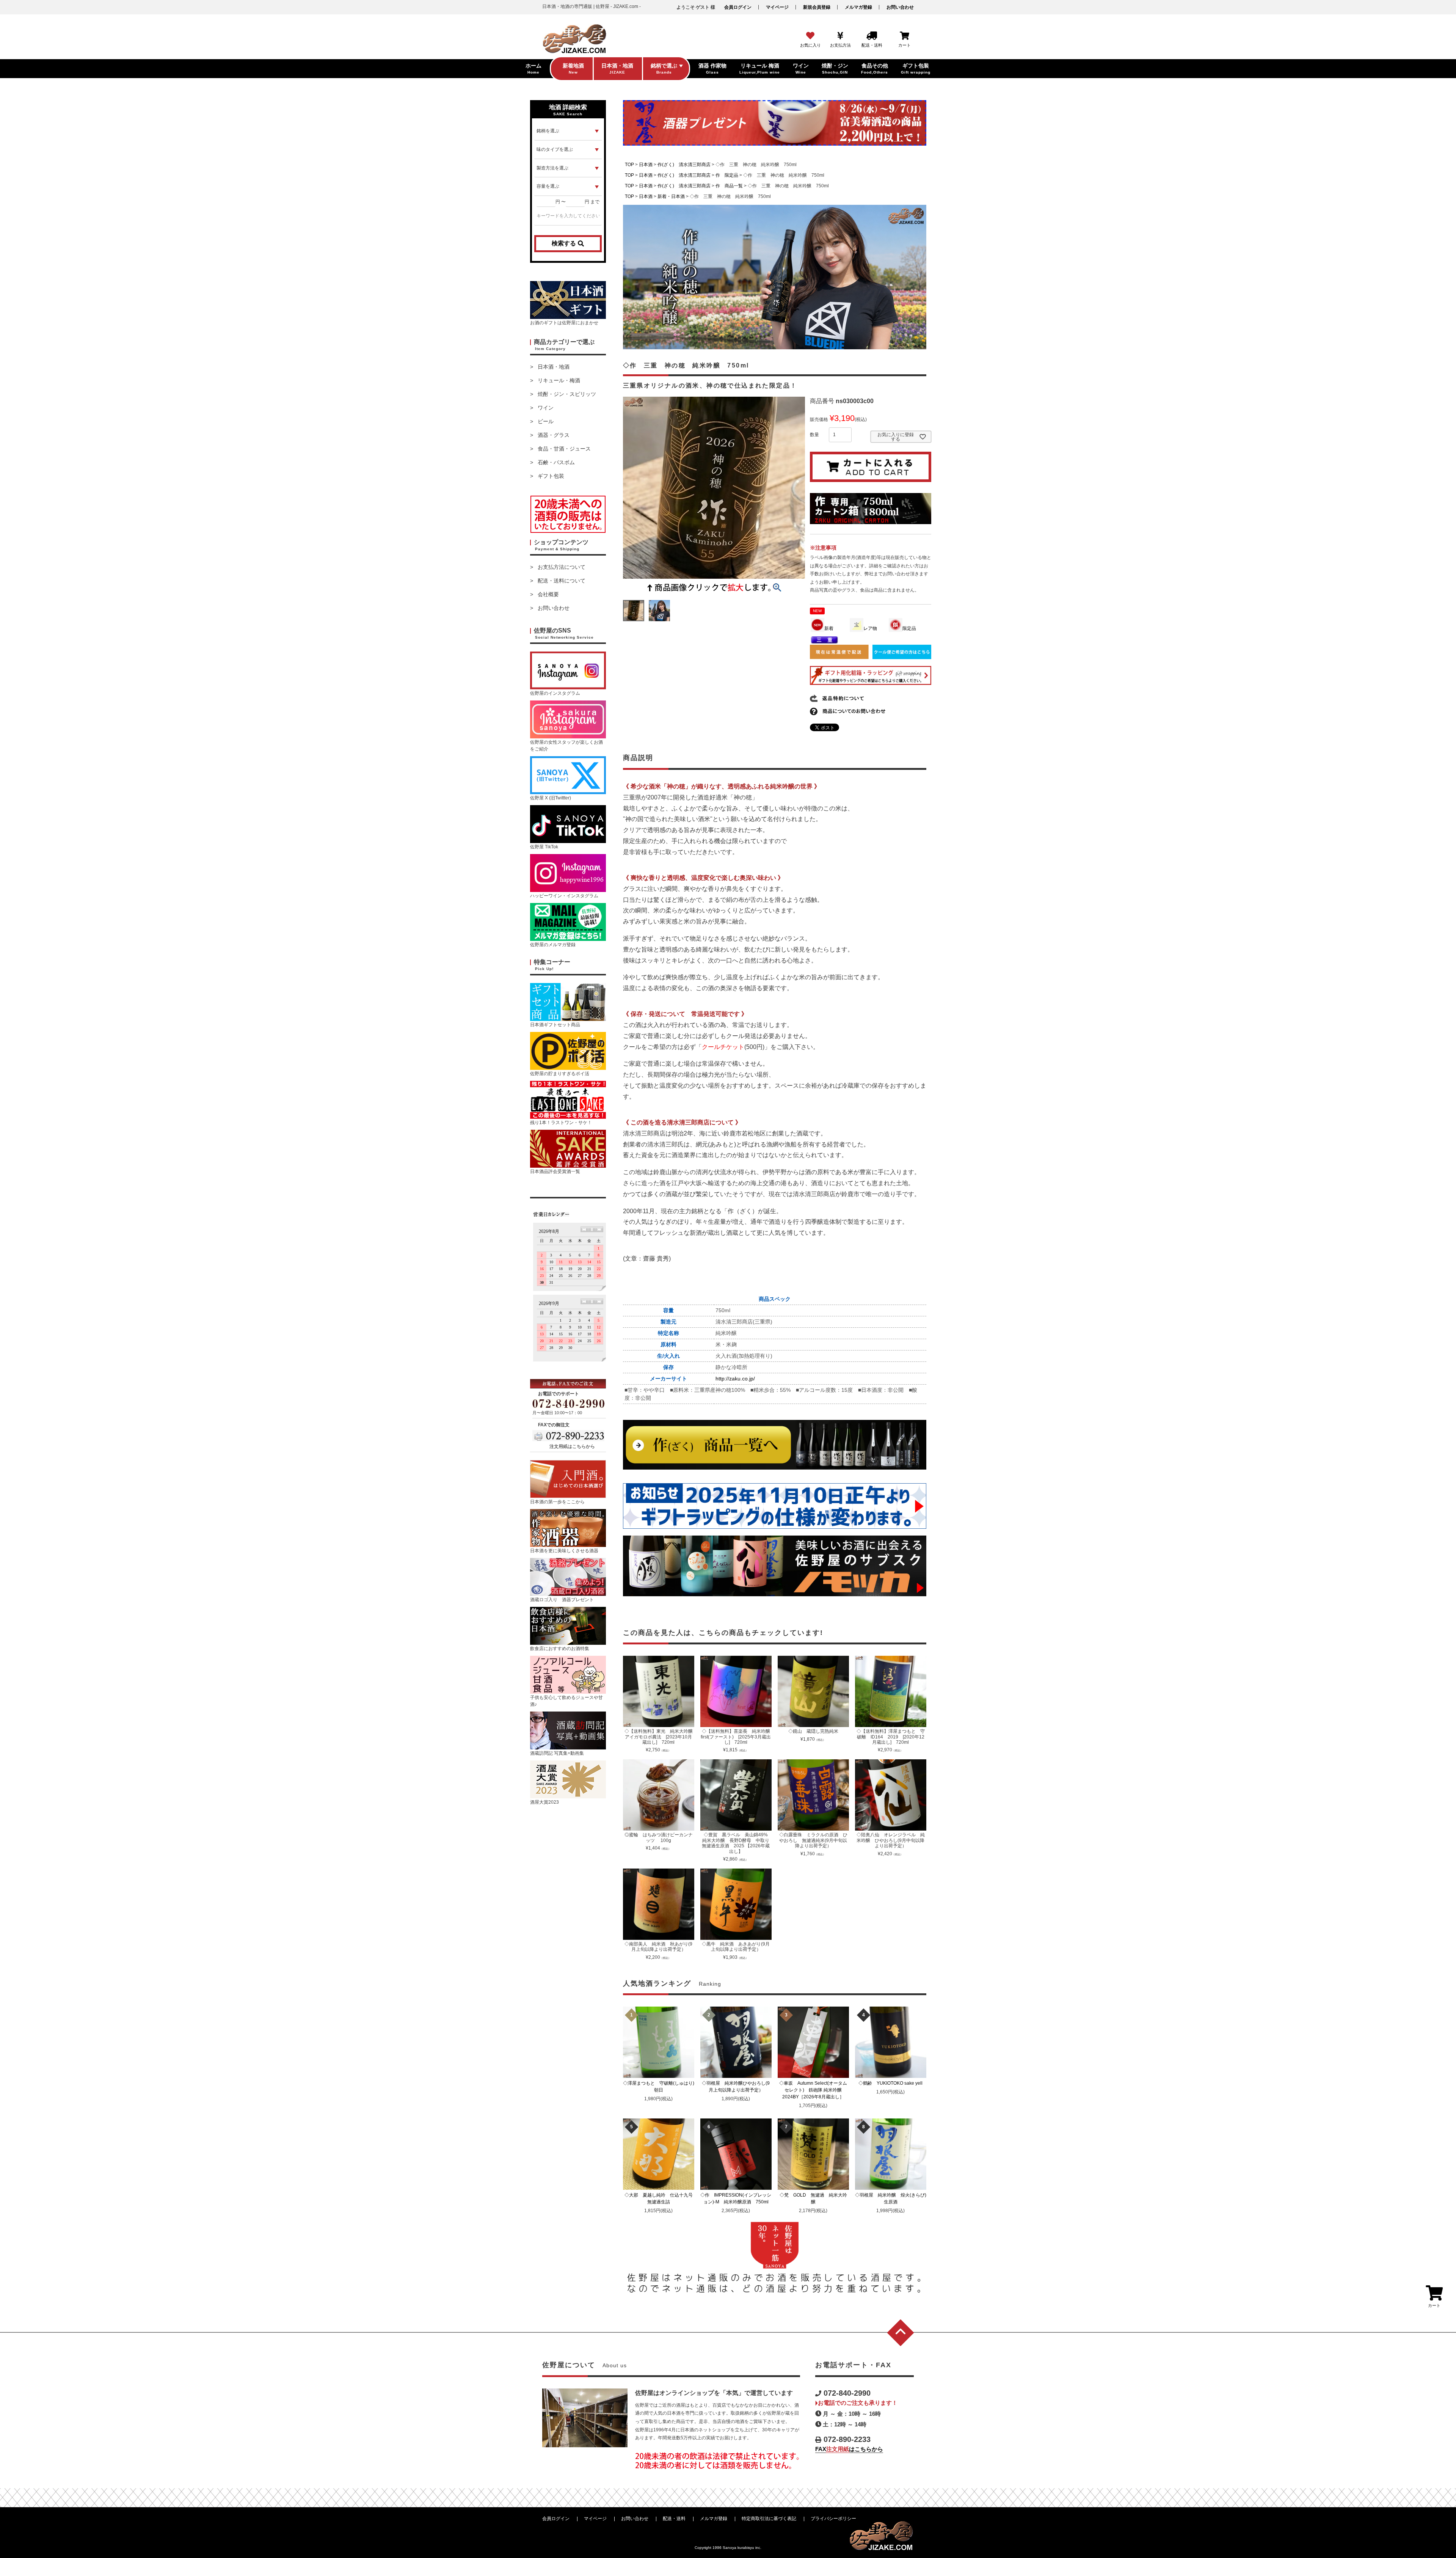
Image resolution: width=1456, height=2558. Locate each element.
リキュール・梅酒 (559, 380)
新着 (829, 628)
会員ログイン (738, 7)
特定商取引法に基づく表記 (769, 2519)
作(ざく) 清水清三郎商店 (684, 165)
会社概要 (548, 594)
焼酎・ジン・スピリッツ (567, 394)
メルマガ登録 (858, 7)
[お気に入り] (810, 36)
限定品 (909, 628)
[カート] (905, 36)
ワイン (546, 408)
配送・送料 (674, 2519)
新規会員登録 (817, 7)
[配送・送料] (872, 36)
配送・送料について (562, 581)
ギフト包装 (551, 476)
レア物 (870, 628)
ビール (546, 421)
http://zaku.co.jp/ (735, 1379)
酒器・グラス (554, 435)
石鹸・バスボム (556, 462)
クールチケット (723, 1047)
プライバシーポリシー (833, 2519)
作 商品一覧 (729, 186)
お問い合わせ (900, 7)
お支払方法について (562, 567)
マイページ (777, 7)
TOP (629, 165)
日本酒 (646, 165)
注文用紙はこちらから (572, 1446)
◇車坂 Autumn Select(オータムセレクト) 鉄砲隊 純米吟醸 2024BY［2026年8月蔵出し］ (814, 2090)
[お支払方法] (840, 36)
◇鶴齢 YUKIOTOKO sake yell (893, 2083)
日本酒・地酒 (554, 367)
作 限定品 (727, 175)
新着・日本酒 (671, 196)
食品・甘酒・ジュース (564, 449)
